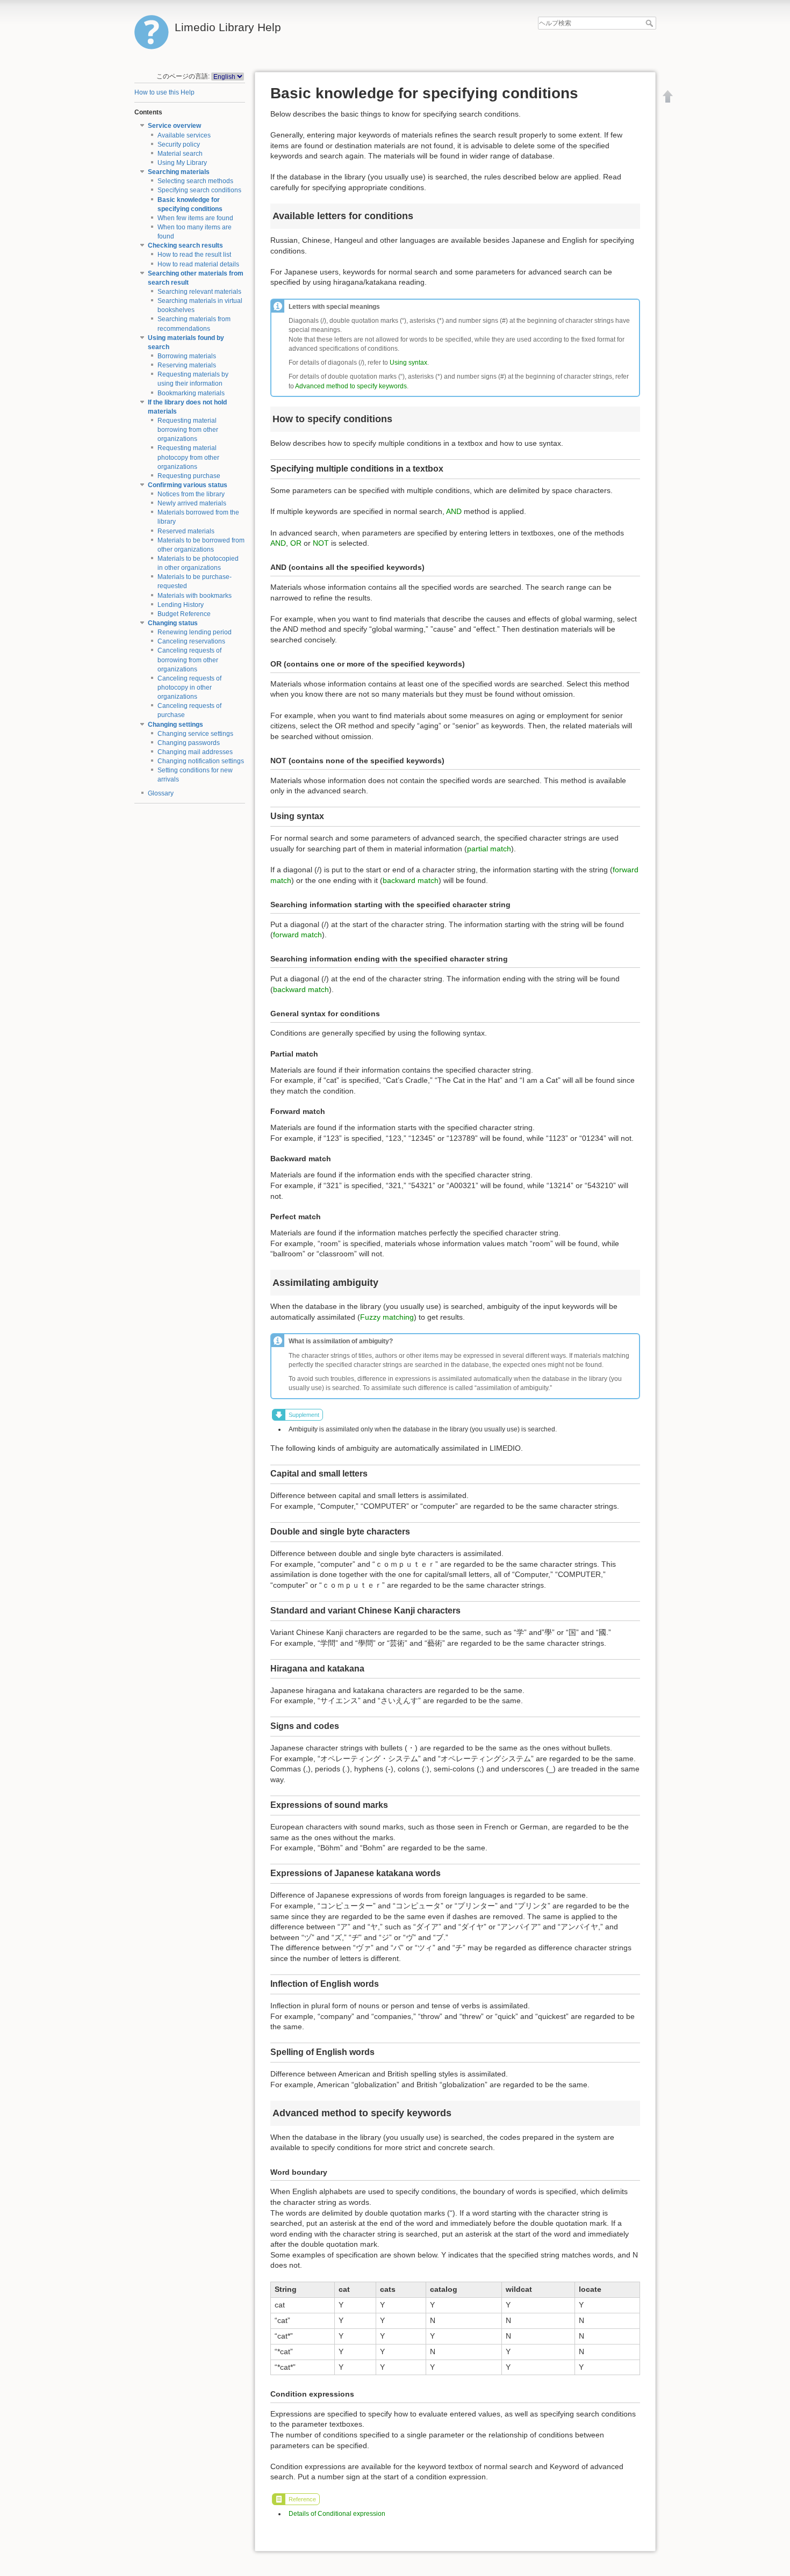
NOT (321, 543)
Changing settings (175, 725)
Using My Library (182, 163)
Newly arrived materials (192, 503)
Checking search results (185, 245)
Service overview (174, 126)
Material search (180, 154)
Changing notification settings (201, 761)
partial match (489, 849)
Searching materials (179, 172)
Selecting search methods (195, 181)
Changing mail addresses (195, 752)
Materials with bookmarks (195, 596)
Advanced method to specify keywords (351, 386)
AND (454, 511)
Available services (184, 135)
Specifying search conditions (199, 190)
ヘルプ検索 (651, 23)
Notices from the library (191, 494)
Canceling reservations (191, 641)
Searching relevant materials (199, 292)
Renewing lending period (195, 632)
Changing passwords (189, 743)
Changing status (173, 623)
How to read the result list (194, 255)
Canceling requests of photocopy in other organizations (189, 688)
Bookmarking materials (191, 393)
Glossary (161, 793)
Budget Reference (184, 614)
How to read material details (198, 264)
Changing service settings (195, 734)
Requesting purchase (189, 476)
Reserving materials (187, 365)
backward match (411, 880)
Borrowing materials (187, 356)
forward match (297, 935)
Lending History (181, 605)
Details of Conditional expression (337, 2514)
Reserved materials (186, 531)
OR (296, 543)
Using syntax (408, 363)
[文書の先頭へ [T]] (668, 96)
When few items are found (195, 218)
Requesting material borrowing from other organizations (188, 430)
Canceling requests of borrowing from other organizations (189, 660)
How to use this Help (164, 92)
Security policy (179, 144)
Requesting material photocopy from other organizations (188, 457)
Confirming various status (188, 485)
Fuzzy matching (387, 1317)
